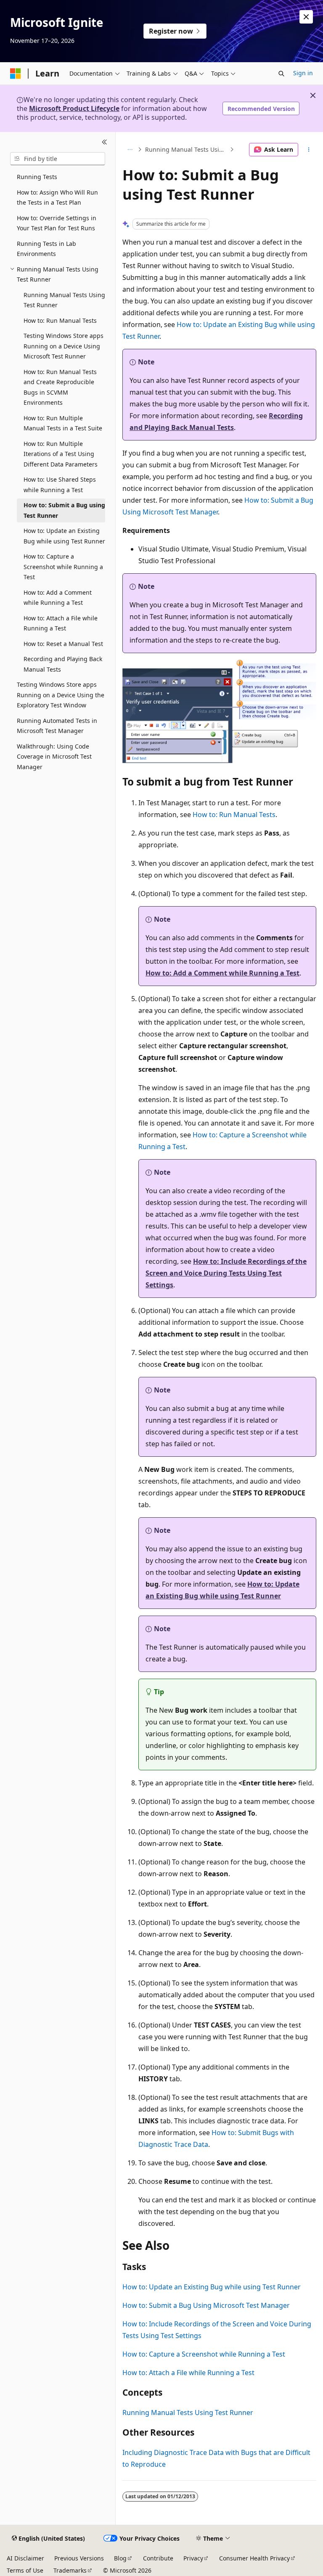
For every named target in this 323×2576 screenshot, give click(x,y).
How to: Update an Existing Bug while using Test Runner (212, 2287)
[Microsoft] (16, 74)
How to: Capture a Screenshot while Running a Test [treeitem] (63, 567)
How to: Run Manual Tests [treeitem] (60, 320)
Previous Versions (79, 2558)
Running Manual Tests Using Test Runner (187, 149)
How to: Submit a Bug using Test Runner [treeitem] (64, 510)
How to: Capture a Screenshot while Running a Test (204, 2354)
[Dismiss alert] (306, 17)
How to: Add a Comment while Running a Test (222, 973)
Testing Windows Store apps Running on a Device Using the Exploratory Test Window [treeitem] (61, 695)
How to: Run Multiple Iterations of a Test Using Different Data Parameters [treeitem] (61, 454)
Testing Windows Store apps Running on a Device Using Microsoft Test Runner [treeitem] (64, 346)
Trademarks (70, 2570)
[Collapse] (105, 142)
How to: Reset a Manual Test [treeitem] (63, 644)
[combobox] (58, 159)
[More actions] (309, 150)
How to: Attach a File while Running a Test (188, 2373)
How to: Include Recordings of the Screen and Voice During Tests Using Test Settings (226, 1273)
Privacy (193, 2558)
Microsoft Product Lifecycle (74, 108)
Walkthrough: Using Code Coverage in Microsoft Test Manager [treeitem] (54, 757)
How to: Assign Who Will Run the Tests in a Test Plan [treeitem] (57, 198)
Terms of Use (25, 2570)
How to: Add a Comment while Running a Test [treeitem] (58, 598)
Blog (120, 2558)
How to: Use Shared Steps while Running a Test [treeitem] (60, 485)
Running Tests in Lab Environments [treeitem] (46, 249)
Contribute (158, 2558)
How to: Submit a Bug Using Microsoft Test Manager (206, 2305)
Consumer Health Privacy (254, 2558)
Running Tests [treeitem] (37, 177)
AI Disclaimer (25, 2558)
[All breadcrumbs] (130, 150)
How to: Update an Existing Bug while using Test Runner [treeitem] (64, 536)
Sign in (303, 73)
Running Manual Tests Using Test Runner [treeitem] (64, 300)
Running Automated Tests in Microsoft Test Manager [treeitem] (57, 726)
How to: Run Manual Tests (234, 815)
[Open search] (281, 74)
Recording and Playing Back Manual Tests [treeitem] (63, 664)
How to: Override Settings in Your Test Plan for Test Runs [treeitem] (57, 223)
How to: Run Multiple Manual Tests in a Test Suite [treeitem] (63, 423)
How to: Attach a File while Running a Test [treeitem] (61, 623)
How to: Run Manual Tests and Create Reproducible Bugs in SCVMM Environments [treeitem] (60, 387)
